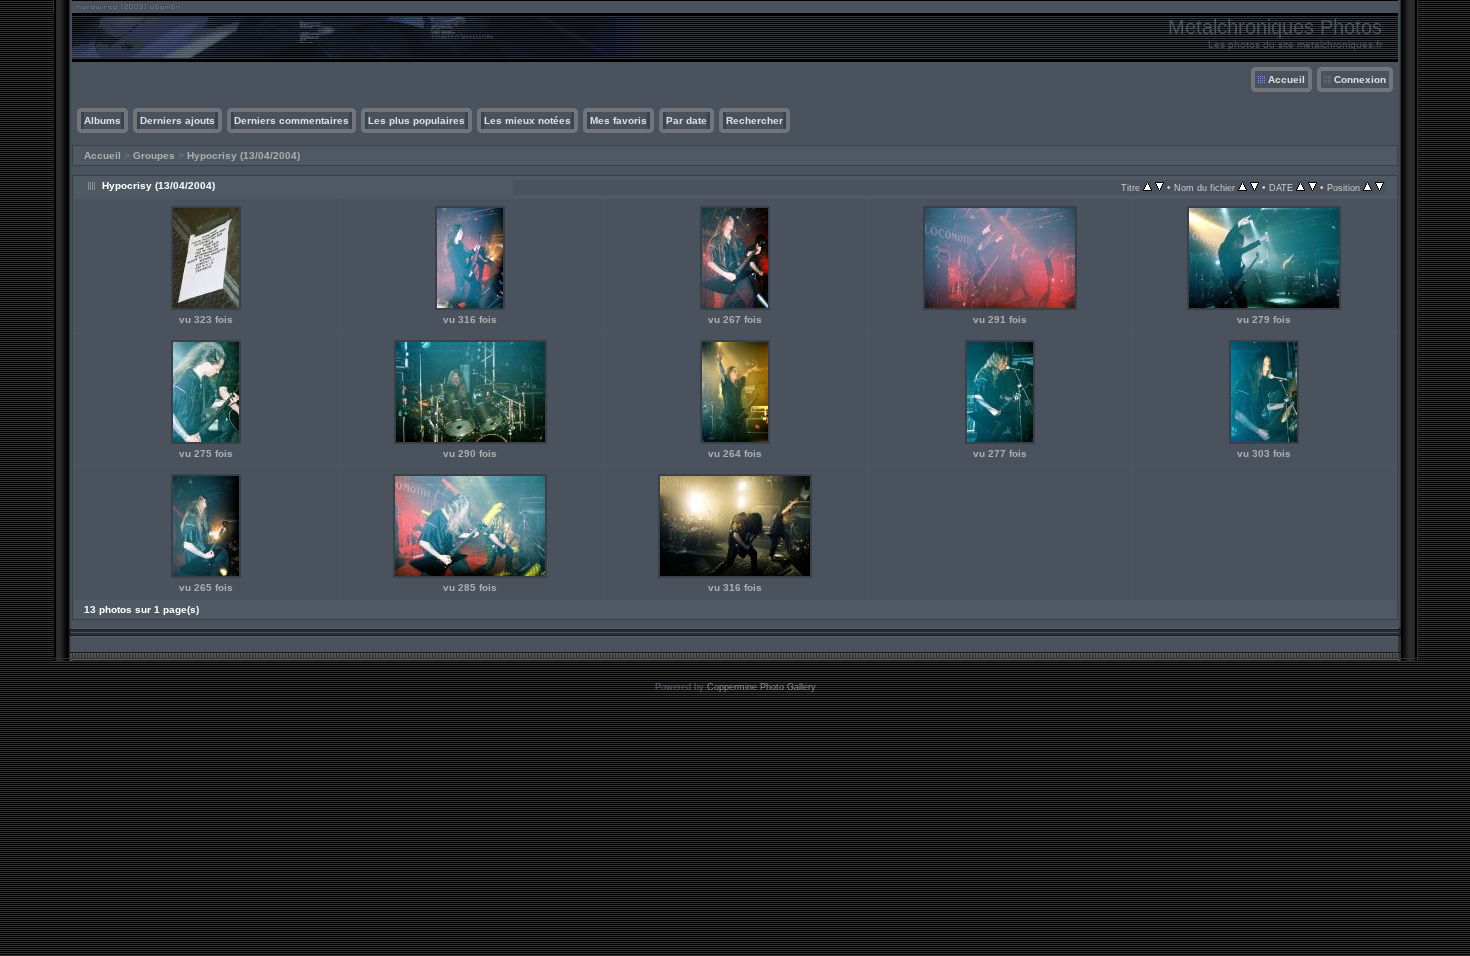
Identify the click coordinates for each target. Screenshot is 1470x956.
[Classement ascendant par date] (1300, 187)
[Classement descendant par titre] (1159, 187)
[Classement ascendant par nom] (1242, 187)
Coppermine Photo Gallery (761, 687)
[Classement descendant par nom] (1254, 187)
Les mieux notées (527, 120)
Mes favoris (618, 120)
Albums (102, 120)
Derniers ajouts (177, 120)
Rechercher (754, 120)
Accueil (1286, 79)
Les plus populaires (416, 120)
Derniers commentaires (291, 120)
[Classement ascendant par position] (1367, 187)
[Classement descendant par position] (1379, 187)
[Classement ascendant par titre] (1147, 187)
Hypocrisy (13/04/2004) (243, 155)
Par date (686, 120)
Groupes (154, 155)
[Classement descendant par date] (1312, 187)
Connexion (1360, 79)
